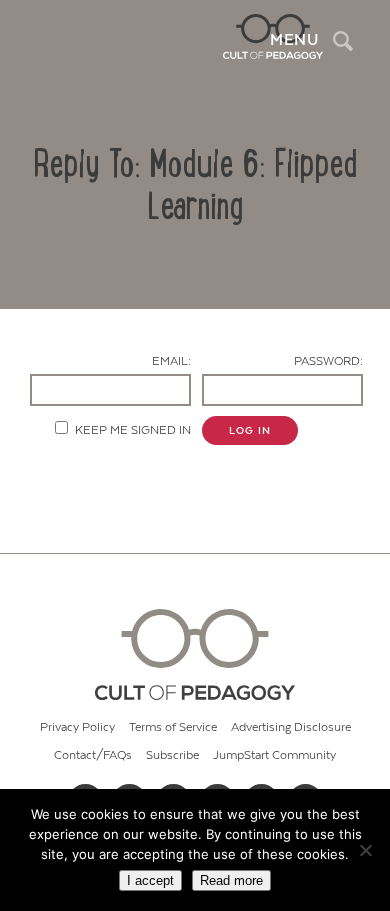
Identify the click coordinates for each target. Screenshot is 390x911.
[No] (365, 850)
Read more (231, 880)
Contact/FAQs (93, 755)
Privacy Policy (77, 727)
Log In (250, 431)
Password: (328, 361)
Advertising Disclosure (291, 727)
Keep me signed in (133, 430)
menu (294, 40)
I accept (150, 880)
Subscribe (172, 755)
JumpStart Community (274, 755)
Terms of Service (173, 727)
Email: (171, 361)
